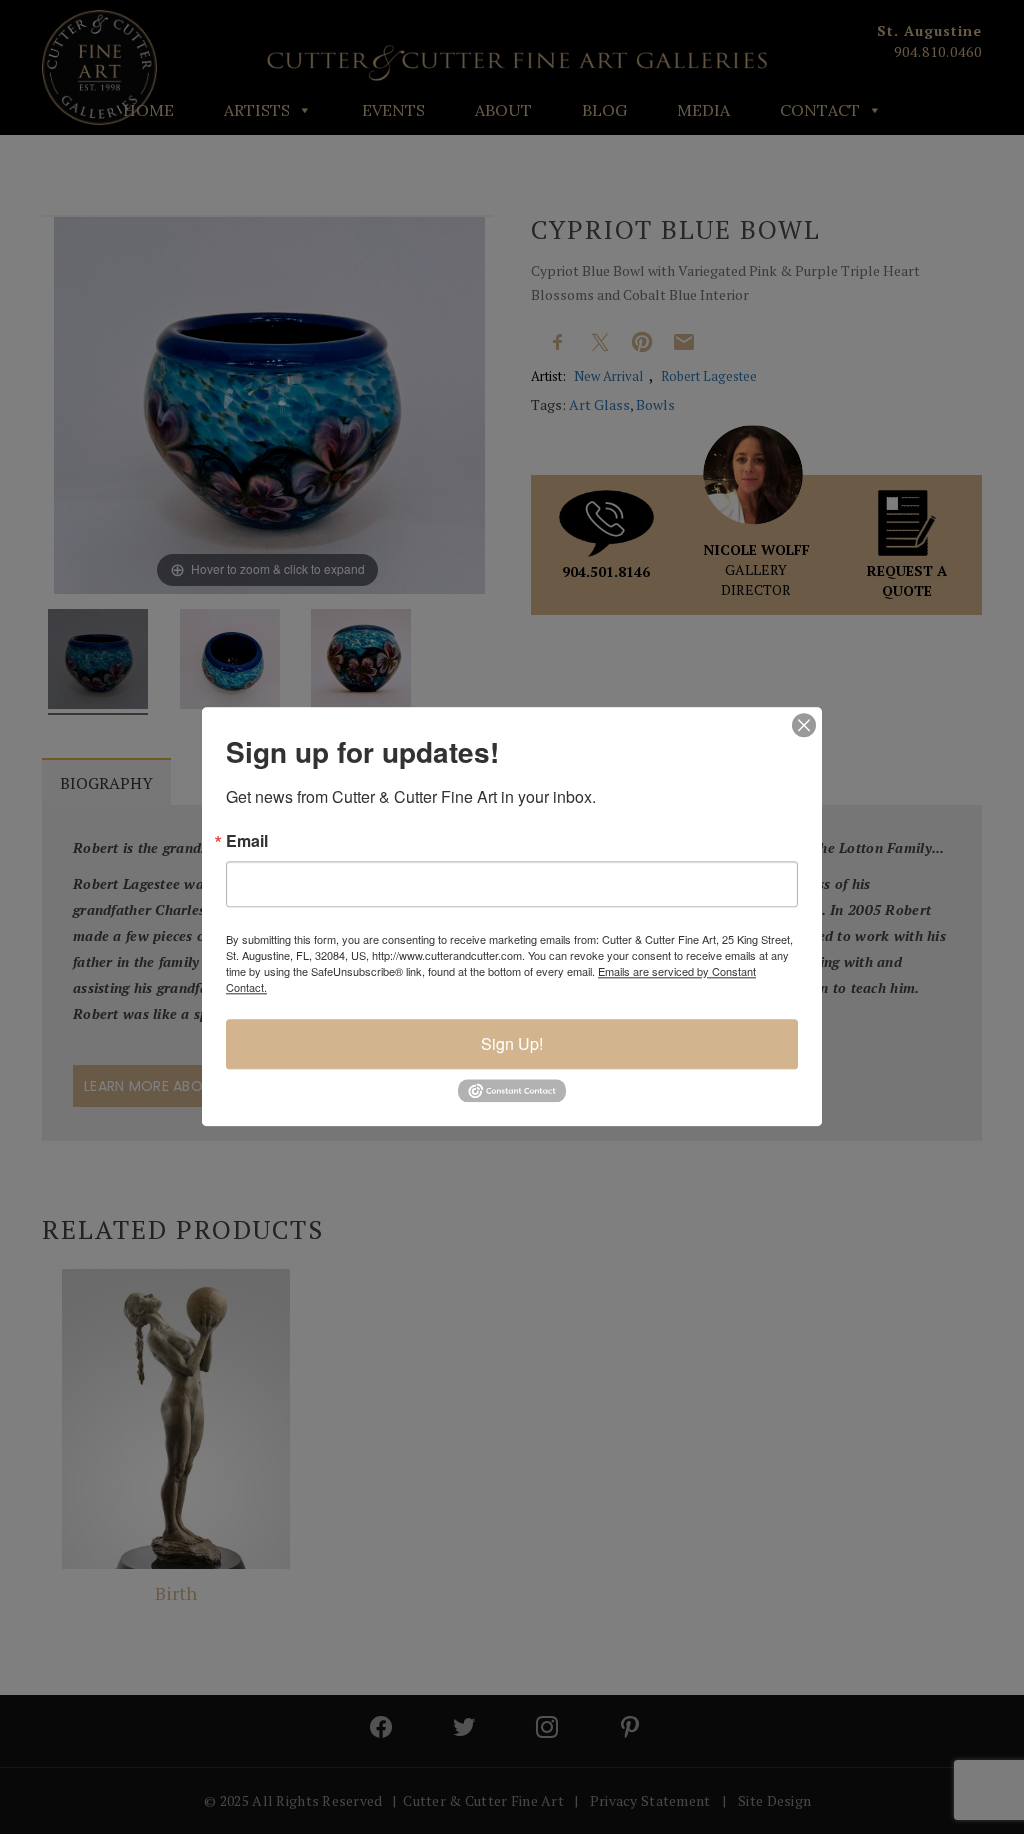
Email (247, 841)
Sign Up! (512, 1043)
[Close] (804, 725)
